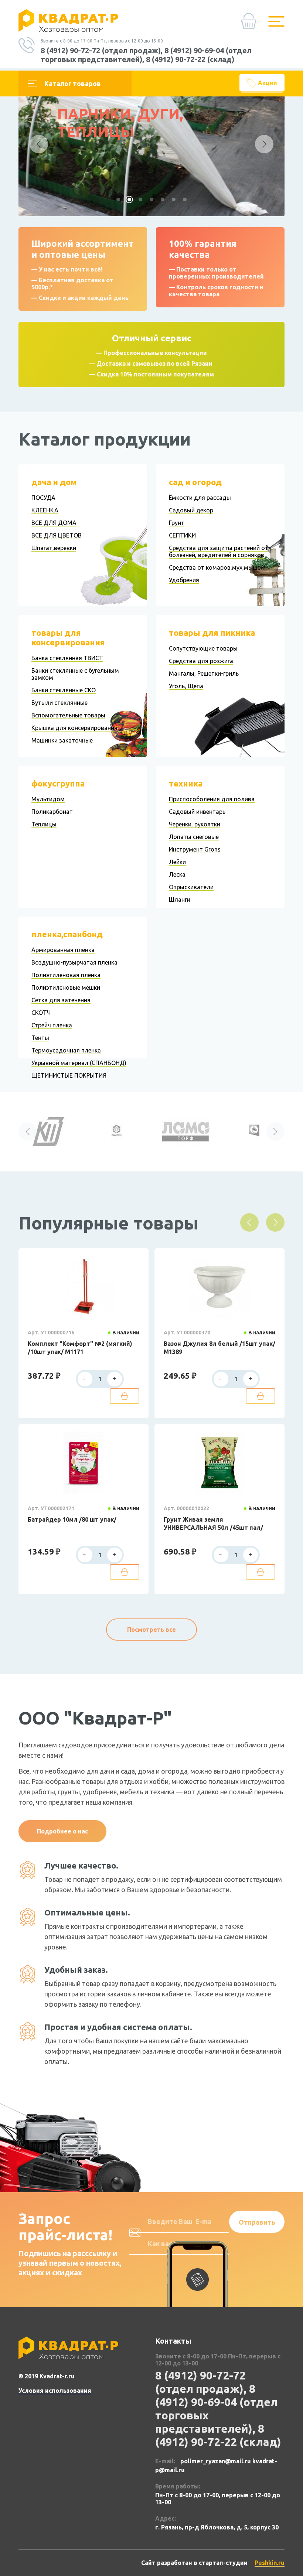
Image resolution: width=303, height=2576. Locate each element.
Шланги (180, 900)
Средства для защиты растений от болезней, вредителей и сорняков (219, 551)
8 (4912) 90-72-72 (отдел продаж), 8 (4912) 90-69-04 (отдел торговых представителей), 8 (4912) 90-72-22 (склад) (146, 55)
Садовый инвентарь (197, 812)
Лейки (177, 862)
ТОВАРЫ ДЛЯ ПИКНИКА (212, 633)
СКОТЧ (41, 1013)
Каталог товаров (73, 83)
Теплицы (44, 824)
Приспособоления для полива (212, 799)
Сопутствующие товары (203, 648)
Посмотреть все (151, 1630)
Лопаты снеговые (194, 837)
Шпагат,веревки (54, 548)
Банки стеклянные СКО (64, 690)
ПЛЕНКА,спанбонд (67, 934)
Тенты (40, 1038)
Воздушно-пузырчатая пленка (74, 962)
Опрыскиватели (191, 887)
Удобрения (184, 580)
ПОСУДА (43, 498)
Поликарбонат (52, 812)
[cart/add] (125, 1396)
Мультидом (48, 799)
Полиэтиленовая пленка (66, 975)
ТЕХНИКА (186, 783)
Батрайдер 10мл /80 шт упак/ (72, 1519)
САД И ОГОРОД (195, 482)
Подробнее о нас (62, 1831)
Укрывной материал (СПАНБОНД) (79, 1063)
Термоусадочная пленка (66, 1050)
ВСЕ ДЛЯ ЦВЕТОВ (57, 535)
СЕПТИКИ (182, 535)
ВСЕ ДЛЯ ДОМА (54, 523)
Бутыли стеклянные (59, 703)
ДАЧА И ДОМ (54, 482)
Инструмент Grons (195, 849)
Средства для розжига (201, 661)
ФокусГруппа (58, 783)
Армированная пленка (63, 950)
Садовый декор (191, 510)
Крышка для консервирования (74, 728)
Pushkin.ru (270, 2563)
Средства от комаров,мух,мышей (216, 567)
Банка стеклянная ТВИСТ (67, 658)
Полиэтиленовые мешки (66, 987)
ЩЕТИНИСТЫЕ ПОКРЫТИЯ (69, 1075)
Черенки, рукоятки (195, 824)
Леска (177, 874)
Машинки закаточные (62, 740)
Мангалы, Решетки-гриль (204, 673)
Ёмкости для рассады (200, 498)
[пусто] (251, 24)
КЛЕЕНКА (45, 510)
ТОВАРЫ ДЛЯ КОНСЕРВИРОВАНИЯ (68, 637)
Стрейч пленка (52, 1025)
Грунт (177, 523)
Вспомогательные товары (68, 715)
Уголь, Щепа (186, 686)
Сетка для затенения (61, 1000)
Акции (268, 83)
